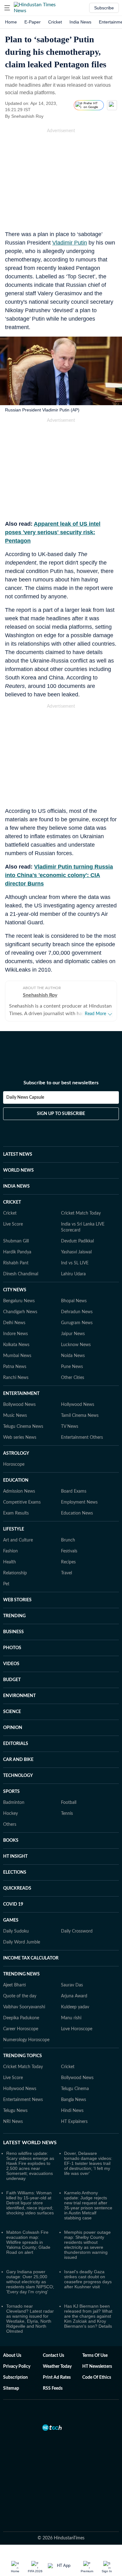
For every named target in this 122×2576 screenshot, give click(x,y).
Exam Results (16, 1506)
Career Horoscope (21, 2022)
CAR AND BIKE (18, 1753)
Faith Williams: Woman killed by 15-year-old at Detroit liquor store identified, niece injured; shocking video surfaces (30, 2196)
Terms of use (95, 2348)
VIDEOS (11, 1657)
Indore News (15, 1327)
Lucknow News (76, 1338)
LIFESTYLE (14, 1522)
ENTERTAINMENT (21, 1386)
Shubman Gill (16, 1234)
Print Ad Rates (57, 2370)
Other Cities (73, 1371)
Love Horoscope (77, 2022)
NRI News (13, 2114)
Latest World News (30, 2135)
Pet (6, 1577)
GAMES (11, 1913)
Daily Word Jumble (22, 1935)
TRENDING (14, 1609)
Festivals (69, 1544)
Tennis (67, 1806)
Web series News (20, 1430)
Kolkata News (16, 1338)
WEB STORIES (17, 1593)
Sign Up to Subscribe (61, 1107)
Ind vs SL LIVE (75, 1256)
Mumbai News (17, 1349)
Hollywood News (78, 1397)
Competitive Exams (22, 1495)
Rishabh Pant (16, 1256)
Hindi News (72, 2104)
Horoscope (14, 1457)
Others (10, 1817)
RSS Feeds (53, 2381)
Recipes (68, 1555)
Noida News (73, 1349)
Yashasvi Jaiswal (76, 1245)
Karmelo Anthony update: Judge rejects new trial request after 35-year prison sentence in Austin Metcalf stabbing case (88, 2198)
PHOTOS (12, 1641)
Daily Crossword (77, 1924)
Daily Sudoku (16, 1924)
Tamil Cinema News (80, 1408)
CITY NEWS (15, 1283)
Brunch (68, 1533)
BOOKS (11, 1833)
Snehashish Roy (40, 995)
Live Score (13, 1217)
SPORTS (11, 1784)
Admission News (19, 1484)
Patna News (15, 1360)
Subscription (15, 2370)
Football (69, 1795)
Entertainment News (23, 2093)
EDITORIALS (16, 1737)
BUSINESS (13, 1625)
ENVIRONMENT (19, 1689)
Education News (77, 1506)
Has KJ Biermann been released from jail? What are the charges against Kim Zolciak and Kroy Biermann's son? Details (88, 2309)
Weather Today (57, 2359)
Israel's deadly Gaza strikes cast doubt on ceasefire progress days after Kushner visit (88, 2272)
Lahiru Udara (73, 1267)
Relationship (15, 1566)
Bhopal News (74, 1294)
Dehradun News (77, 1305)
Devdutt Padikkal (77, 1234)
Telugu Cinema (75, 2082)
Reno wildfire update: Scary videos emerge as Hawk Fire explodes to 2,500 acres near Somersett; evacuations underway (30, 2159)
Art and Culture (18, 1533)
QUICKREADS (17, 1881)
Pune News (72, 1360)
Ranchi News (16, 1371)
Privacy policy (17, 2359)
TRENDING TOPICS (23, 2049)
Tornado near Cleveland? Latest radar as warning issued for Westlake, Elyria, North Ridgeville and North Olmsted (30, 2311)
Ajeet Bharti (15, 1978)
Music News (15, 1408)
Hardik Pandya (17, 1245)
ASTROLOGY (16, 1446)
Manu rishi (71, 2011)
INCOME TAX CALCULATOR (31, 1951)
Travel (66, 1566)
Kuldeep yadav (75, 2000)
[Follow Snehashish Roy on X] (51, 116)
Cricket (55, 22)
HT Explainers (74, 2114)
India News (80, 22)
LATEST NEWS (18, 1147)
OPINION (13, 1721)
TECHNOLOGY (18, 1768)
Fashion (10, 1544)
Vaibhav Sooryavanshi (24, 2000)
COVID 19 (13, 1897)
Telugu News (15, 2104)
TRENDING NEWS (21, 1967)
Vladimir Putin (70, 243)
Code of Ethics (97, 2370)
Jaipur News (73, 1327)
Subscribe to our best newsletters (61, 1076)
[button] (7, 8)
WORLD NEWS (18, 1163)
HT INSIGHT (15, 1849)
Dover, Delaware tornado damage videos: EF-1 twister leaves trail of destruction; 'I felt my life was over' (88, 2156)
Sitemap (11, 2381)
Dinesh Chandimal (21, 1267)
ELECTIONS (15, 1865)
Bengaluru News (19, 1294)
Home (11, 22)
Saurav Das (72, 1978)
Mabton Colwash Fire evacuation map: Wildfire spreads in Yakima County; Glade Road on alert (28, 2235)
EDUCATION (16, 1473)
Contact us (53, 2348)
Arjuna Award (74, 1989)
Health (10, 1555)
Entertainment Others (82, 1430)
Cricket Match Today (81, 1206)
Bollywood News (19, 1397)
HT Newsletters (97, 2359)
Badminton (14, 1795)
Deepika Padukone (21, 2011)
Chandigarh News (20, 1305)
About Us (12, 2348)
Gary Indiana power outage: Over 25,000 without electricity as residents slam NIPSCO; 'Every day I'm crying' (30, 2274)
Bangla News (74, 2093)
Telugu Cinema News (23, 1419)
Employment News (79, 1495)
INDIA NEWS (16, 1179)
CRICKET (12, 1195)
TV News (70, 1419)
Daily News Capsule (25, 1090)
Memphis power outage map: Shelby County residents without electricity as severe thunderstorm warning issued (87, 2238)
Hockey (10, 1806)
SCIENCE (12, 1705)
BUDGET (12, 1673)
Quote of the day (20, 1989)
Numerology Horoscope (26, 2033)
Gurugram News (77, 1316)
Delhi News (14, 1316)
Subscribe (104, 8)
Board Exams (74, 1484)
